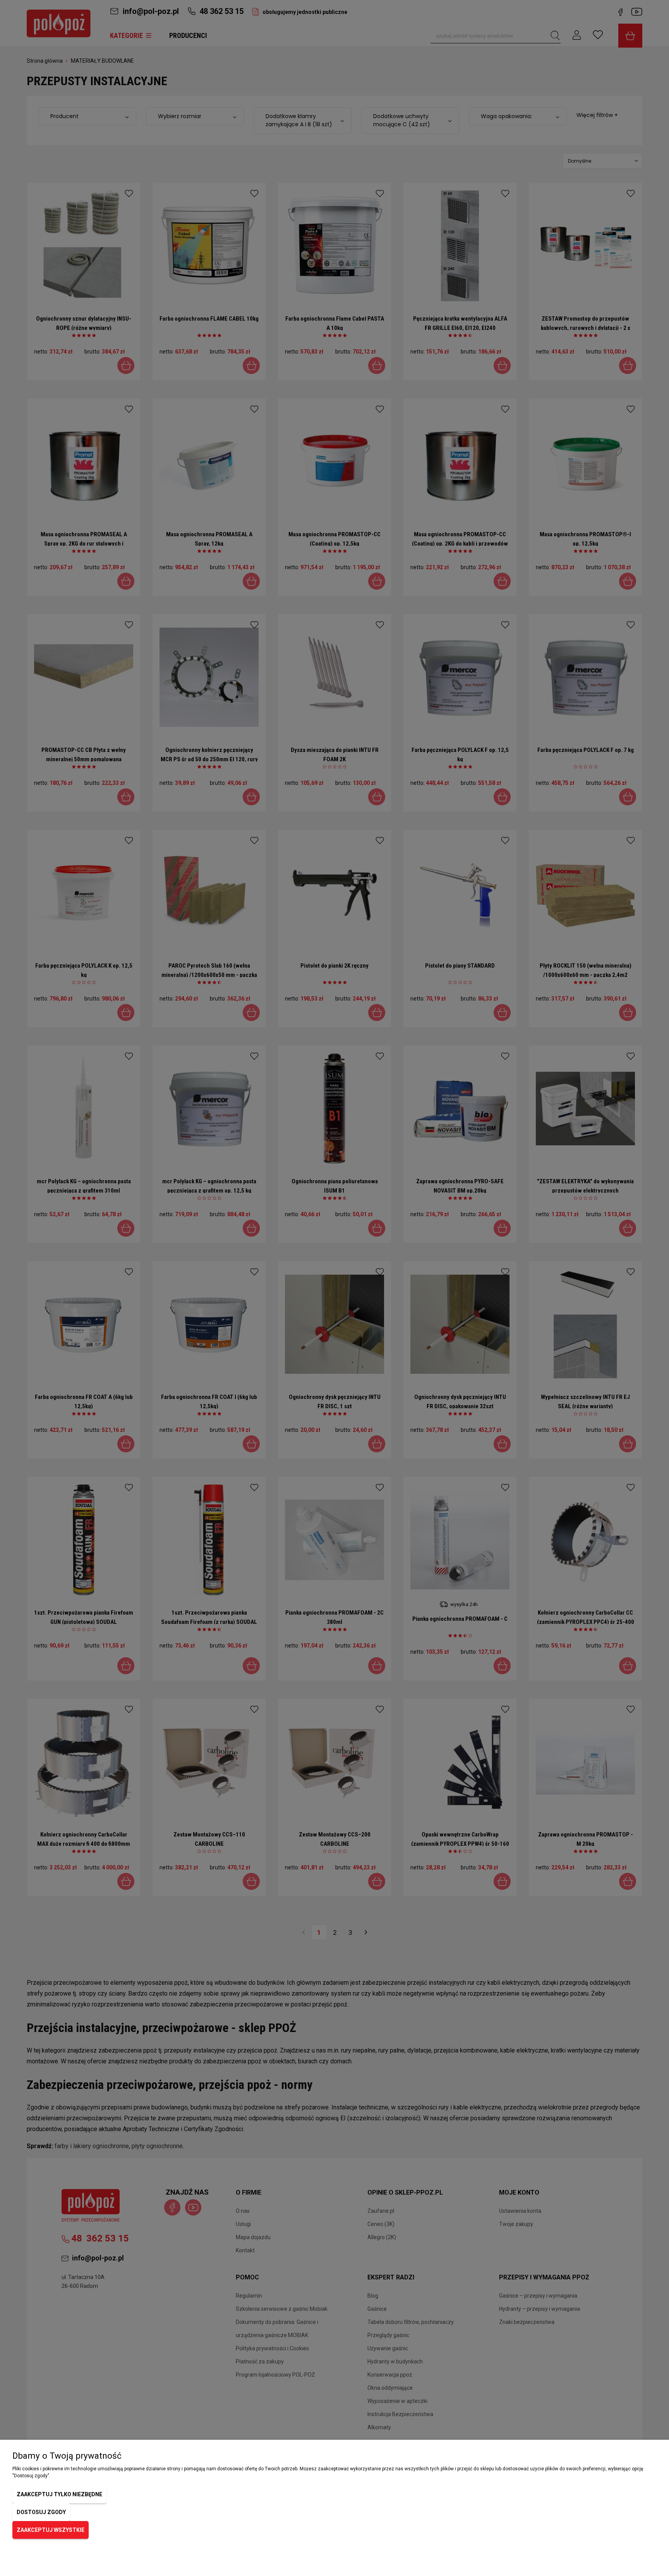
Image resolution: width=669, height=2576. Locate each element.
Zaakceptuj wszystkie (51, 2530)
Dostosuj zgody (41, 2512)
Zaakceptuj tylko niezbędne (59, 2494)
